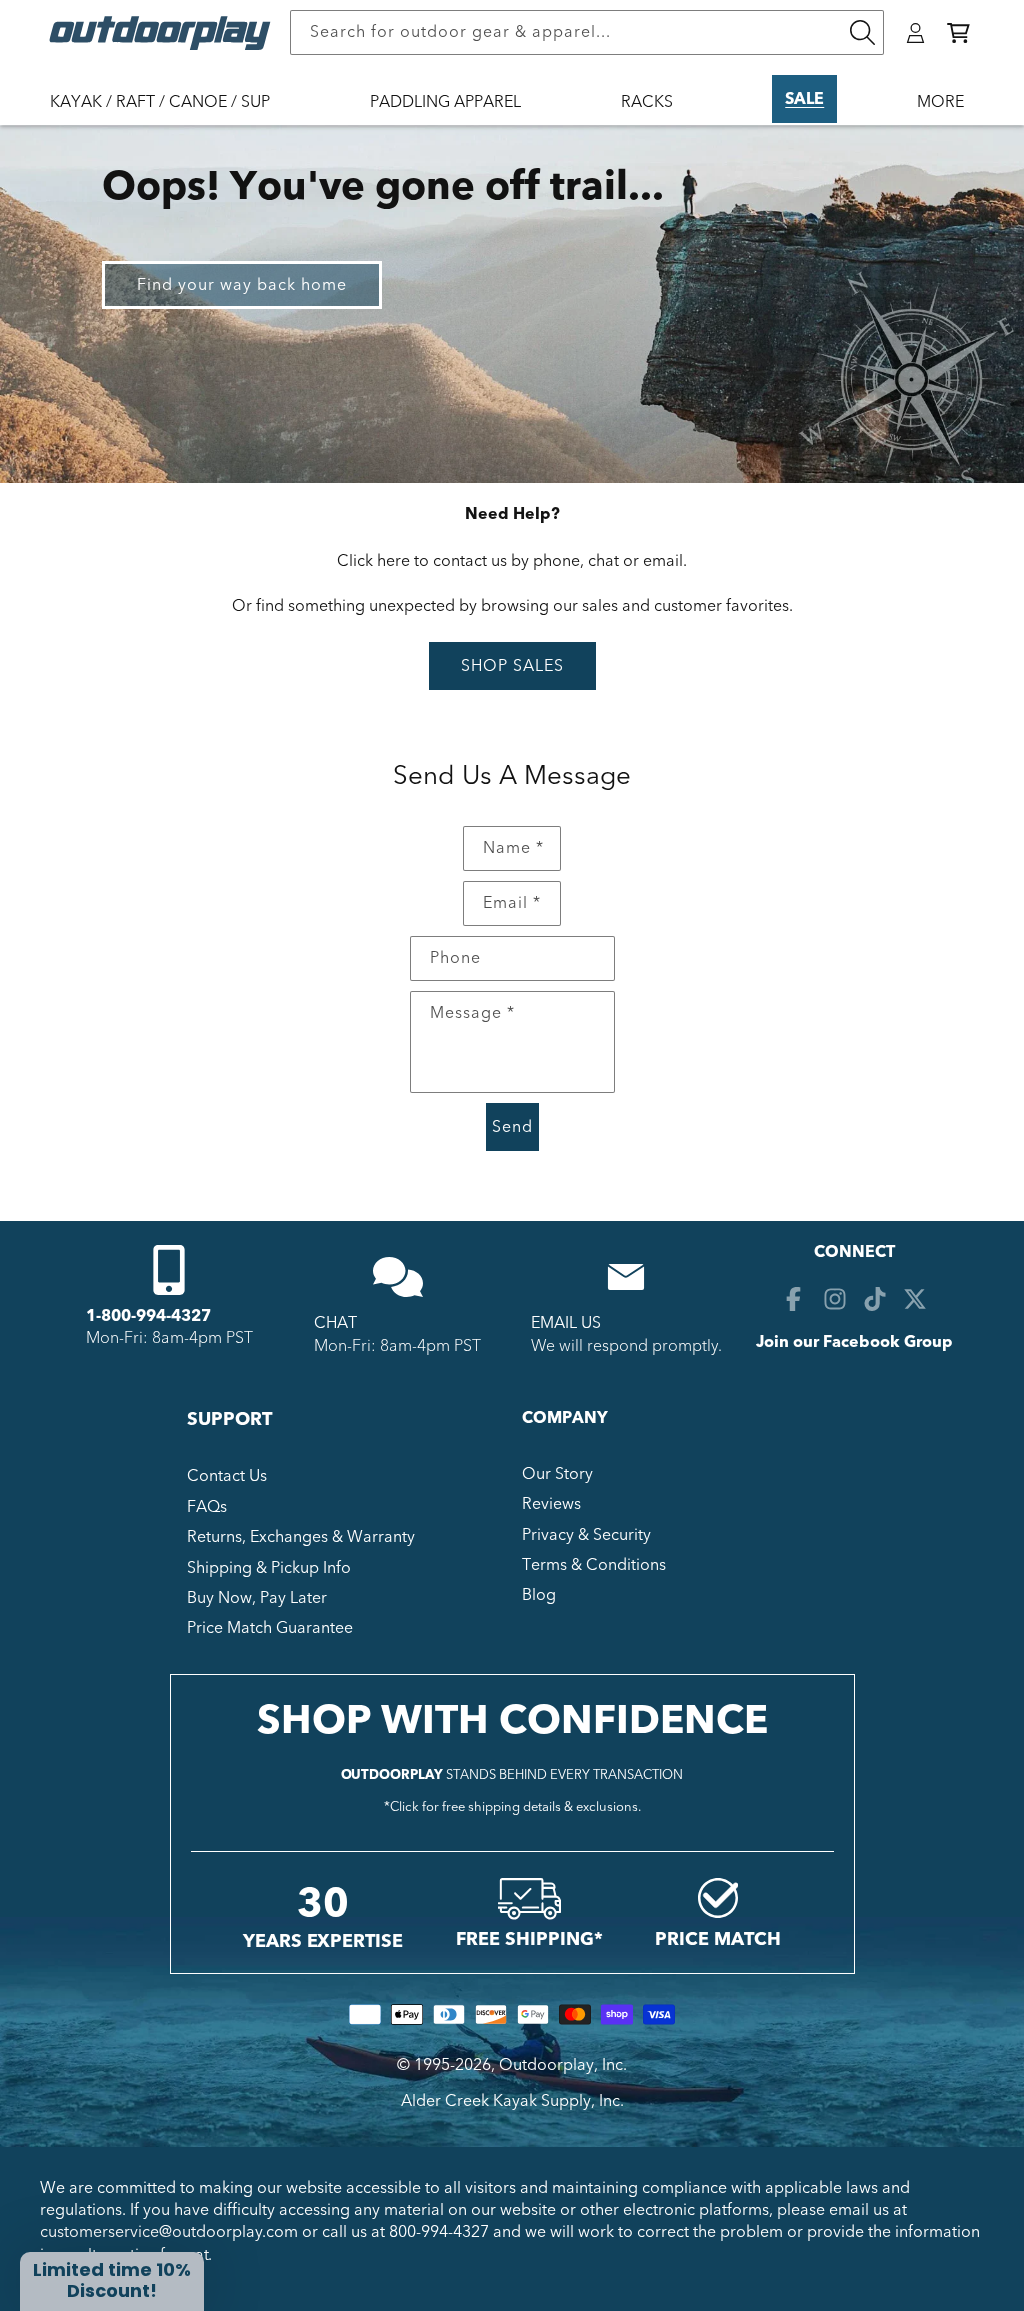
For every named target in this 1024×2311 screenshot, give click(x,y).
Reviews (551, 1504)
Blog (539, 1595)
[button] (958, 33)
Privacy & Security (586, 1535)
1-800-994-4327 (148, 1316)
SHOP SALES (512, 666)
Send (512, 1127)
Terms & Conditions (594, 1565)
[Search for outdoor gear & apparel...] (862, 32)
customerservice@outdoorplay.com (169, 2232)
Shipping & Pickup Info (269, 1568)
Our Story (557, 1474)
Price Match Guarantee (270, 1628)
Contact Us (227, 1476)
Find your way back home (242, 285)
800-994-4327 (439, 2232)
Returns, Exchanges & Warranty (301, 1537)
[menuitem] (170, 115)
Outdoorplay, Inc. (563, 2065)
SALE (804, 99)
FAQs (207, 1507)
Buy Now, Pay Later (257, 1598)
